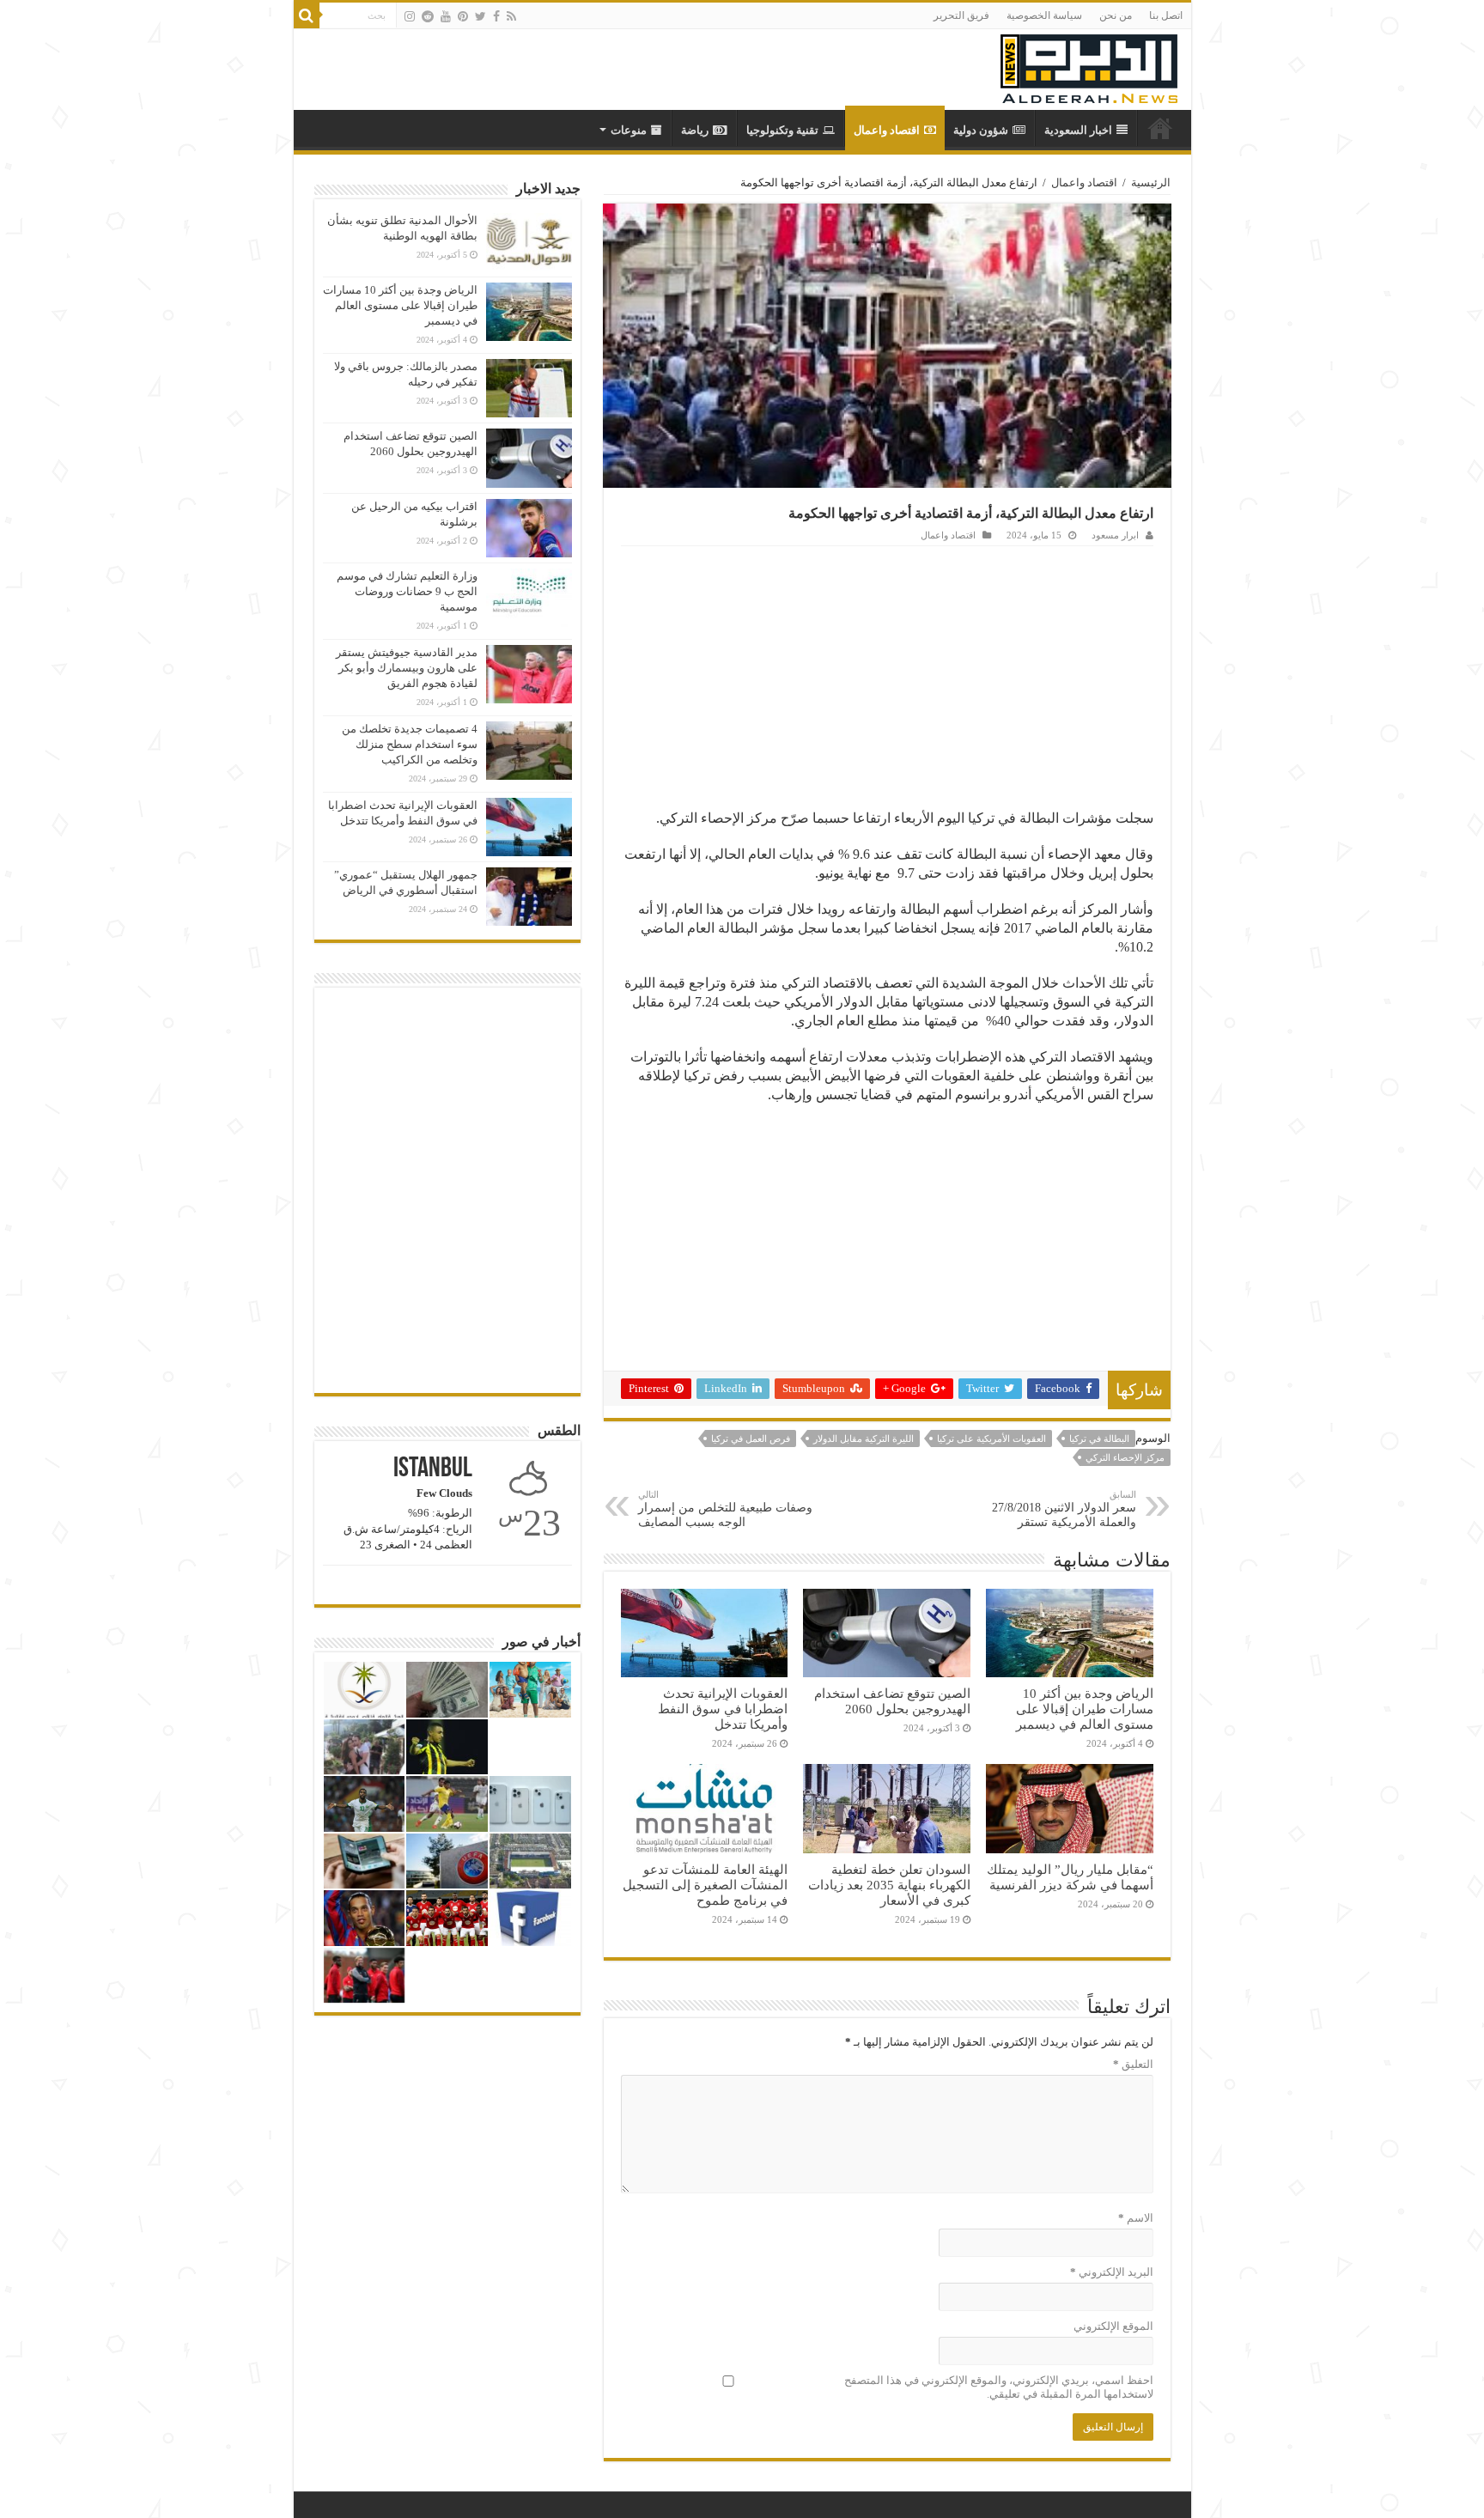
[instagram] (410, 16)
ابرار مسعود (1115, 535)
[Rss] (511, 16)
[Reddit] (428, 16)
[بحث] (307, 15)
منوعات (629, 130)
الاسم (1136, 2218)
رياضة (695, 130)
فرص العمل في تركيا (751, 1438)
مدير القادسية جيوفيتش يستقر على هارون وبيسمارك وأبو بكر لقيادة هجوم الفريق (407, 668)
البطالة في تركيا (1099, 1438)
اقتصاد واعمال (887, 130)
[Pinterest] (463, 16)
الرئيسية (1151, 182)
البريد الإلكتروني (1112, 2272)
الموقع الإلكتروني (1113, 2326)
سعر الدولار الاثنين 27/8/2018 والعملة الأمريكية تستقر (1064, 1509)
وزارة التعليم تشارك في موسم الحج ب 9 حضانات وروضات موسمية (407, 591)
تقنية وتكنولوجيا (782, 130)
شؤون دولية (981, 130)
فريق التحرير (961, 15)
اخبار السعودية (1078, 130)
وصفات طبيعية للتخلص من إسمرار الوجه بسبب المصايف (725, 1509)
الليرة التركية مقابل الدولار (864, 1438)
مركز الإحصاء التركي (1125, 1457)
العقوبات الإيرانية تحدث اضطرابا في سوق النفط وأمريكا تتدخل (723, 1709)
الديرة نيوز (1160, 128)
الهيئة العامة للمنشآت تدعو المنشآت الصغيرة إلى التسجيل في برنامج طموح (705, 1885)
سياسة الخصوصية (1044, 15)
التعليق (1133, 2064)
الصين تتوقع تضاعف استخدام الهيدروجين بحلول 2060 (892, 1701)
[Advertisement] (887, 675)
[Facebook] (496, 16)
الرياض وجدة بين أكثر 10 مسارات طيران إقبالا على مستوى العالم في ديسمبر (1085, 1709)
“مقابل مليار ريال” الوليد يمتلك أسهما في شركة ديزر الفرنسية (1070, 1877)
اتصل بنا (1166, 15)
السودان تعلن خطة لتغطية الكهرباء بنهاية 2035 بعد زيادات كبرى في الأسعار (889, 1885)
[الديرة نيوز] (1089, 65)
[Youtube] (446, 16)
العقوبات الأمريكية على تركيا (991, 1438)
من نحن (1116, 15)
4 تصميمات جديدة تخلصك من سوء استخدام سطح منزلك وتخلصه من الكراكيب (410, 744)
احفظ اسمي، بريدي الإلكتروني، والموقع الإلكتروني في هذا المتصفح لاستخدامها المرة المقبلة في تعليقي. (999, 2387)
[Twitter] (480, 16)
